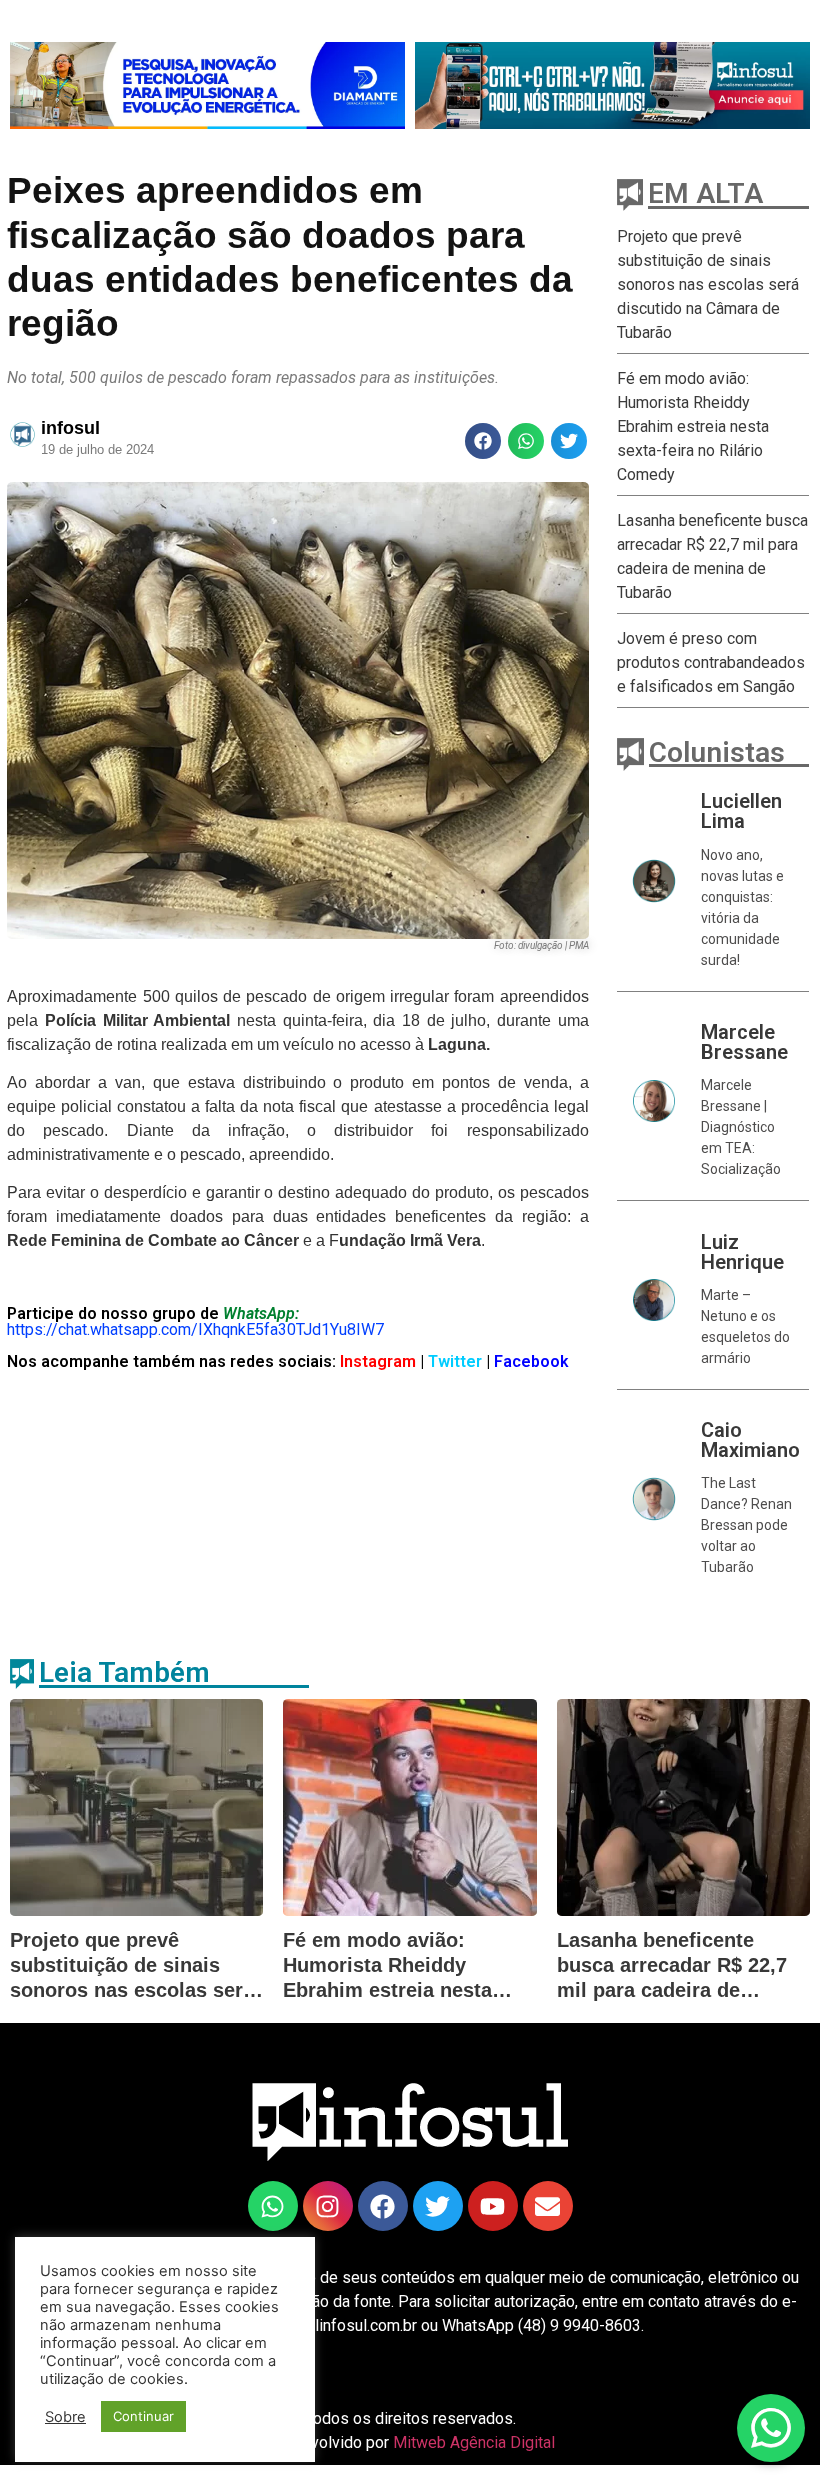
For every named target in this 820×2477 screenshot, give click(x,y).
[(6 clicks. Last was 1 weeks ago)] (207, 85)
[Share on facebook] (483, 441)
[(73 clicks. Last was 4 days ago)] (273, 2206)
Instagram (376, 1361)
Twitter (457, 1361)
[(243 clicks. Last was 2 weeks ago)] (612, 85)
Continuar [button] (143, 2416)
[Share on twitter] (569, 441)
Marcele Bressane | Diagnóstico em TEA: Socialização (741, 1127)
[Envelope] (548, 2206)
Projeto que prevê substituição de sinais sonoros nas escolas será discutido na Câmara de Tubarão (708, 284)
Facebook (531, 1361)
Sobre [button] (65, 2417)
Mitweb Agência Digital (474, 2442)
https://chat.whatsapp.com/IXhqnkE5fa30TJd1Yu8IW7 (195, 1329)
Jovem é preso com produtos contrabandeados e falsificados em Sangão (711, 662)
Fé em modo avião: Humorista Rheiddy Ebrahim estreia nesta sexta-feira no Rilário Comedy (693, 426)
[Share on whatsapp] (526, 441)
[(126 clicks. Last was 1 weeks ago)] (383, 2206)
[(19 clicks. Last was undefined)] (493, 2206)
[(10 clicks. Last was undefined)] (438, 2206)
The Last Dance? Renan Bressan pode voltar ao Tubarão (746, 1525)
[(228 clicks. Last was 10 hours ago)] (328, 2206)
